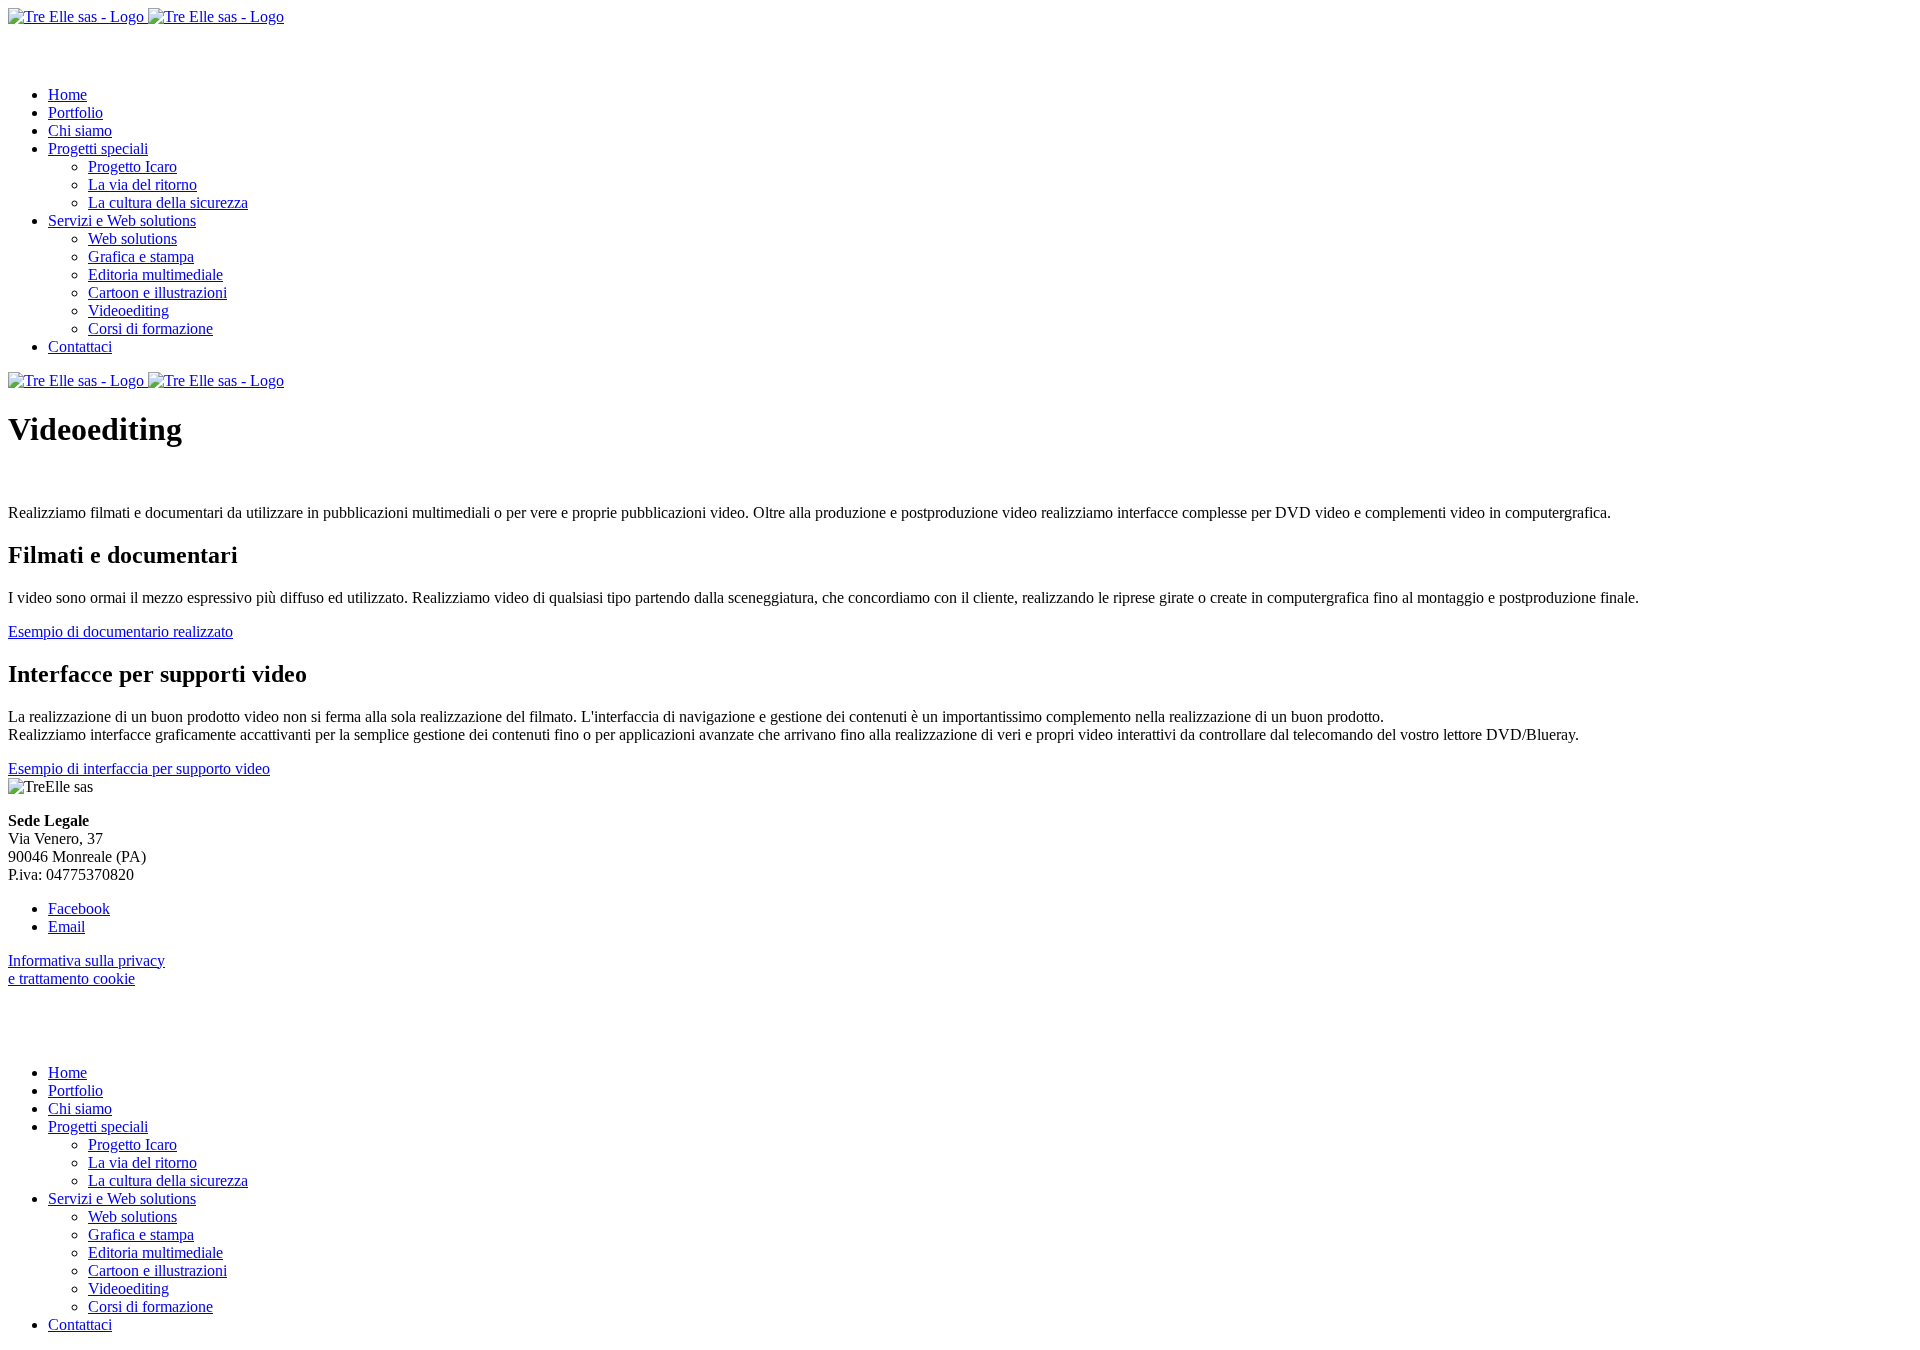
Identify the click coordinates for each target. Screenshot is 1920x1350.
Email (66, 926)
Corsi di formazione (150, 328)
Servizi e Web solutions (122, 220)
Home (67, 94)
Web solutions (132, 238)
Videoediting (128, 310)
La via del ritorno (142, 184)
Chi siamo (80, 130)
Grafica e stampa (141, 256)
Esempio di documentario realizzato (120, 631)
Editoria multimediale (155, 274)
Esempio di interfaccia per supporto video (139, 768)
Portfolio (75, 112)
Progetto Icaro (132, 166)
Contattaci (80, 346)
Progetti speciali (98, 148)
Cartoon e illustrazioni (157, 292)
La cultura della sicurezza (168, 202)
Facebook (79, 908)
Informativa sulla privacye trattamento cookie (86, 969)
